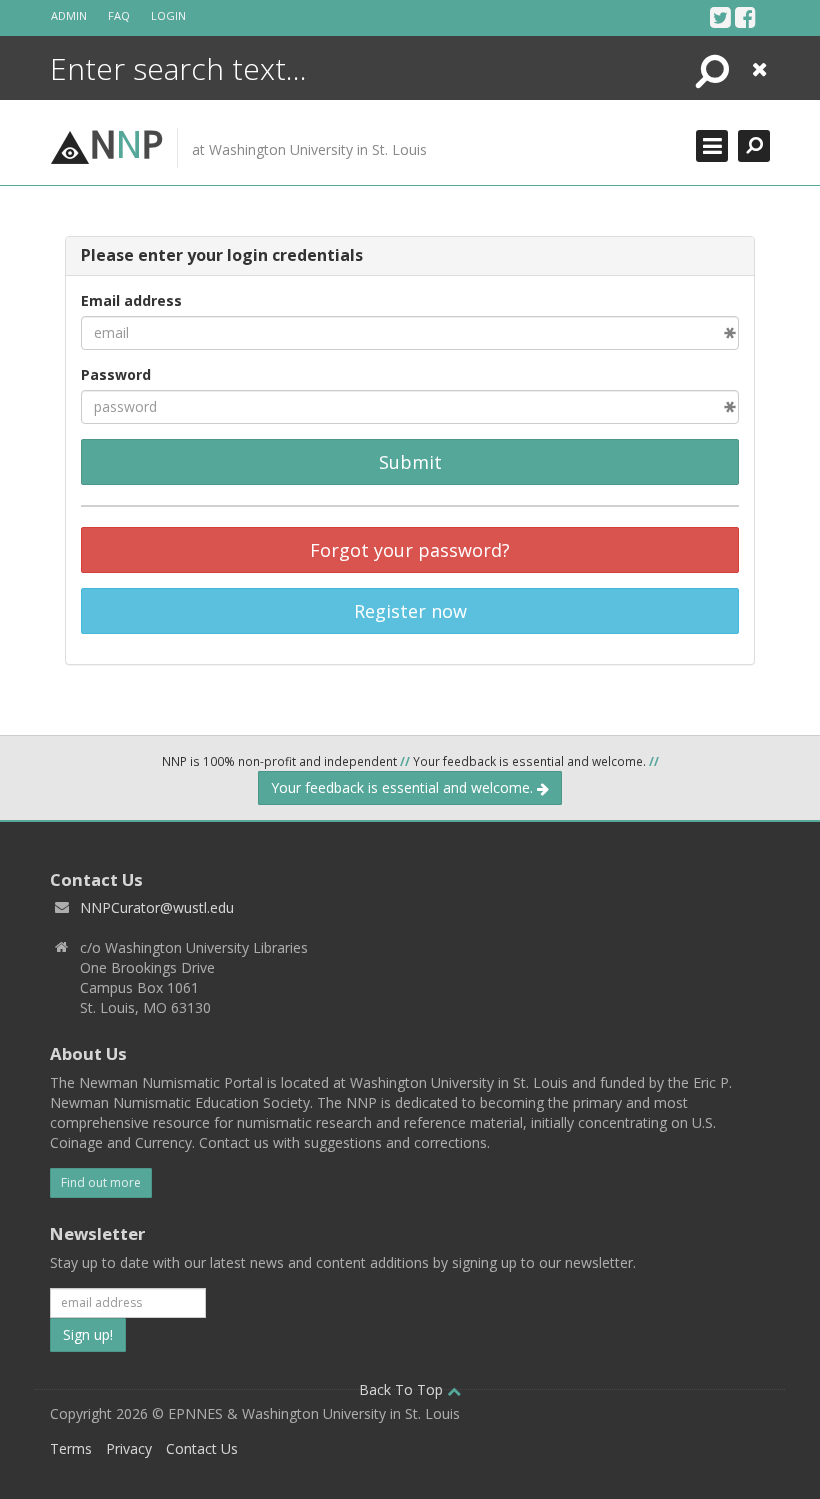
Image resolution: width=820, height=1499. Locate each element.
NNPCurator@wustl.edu (157, 907)
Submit (410, 462)
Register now (410, 611)
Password (116, 374)
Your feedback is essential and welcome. (404, 787)
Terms (71, 1448)
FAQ (119, 15)
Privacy (129, 1448)
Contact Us (202, 1448)
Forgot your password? (410, 550)
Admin (69, 15)
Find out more (101, 1182)
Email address (131, 300)
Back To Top (403, 1389)
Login (168, 15)
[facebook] (745, 17)
